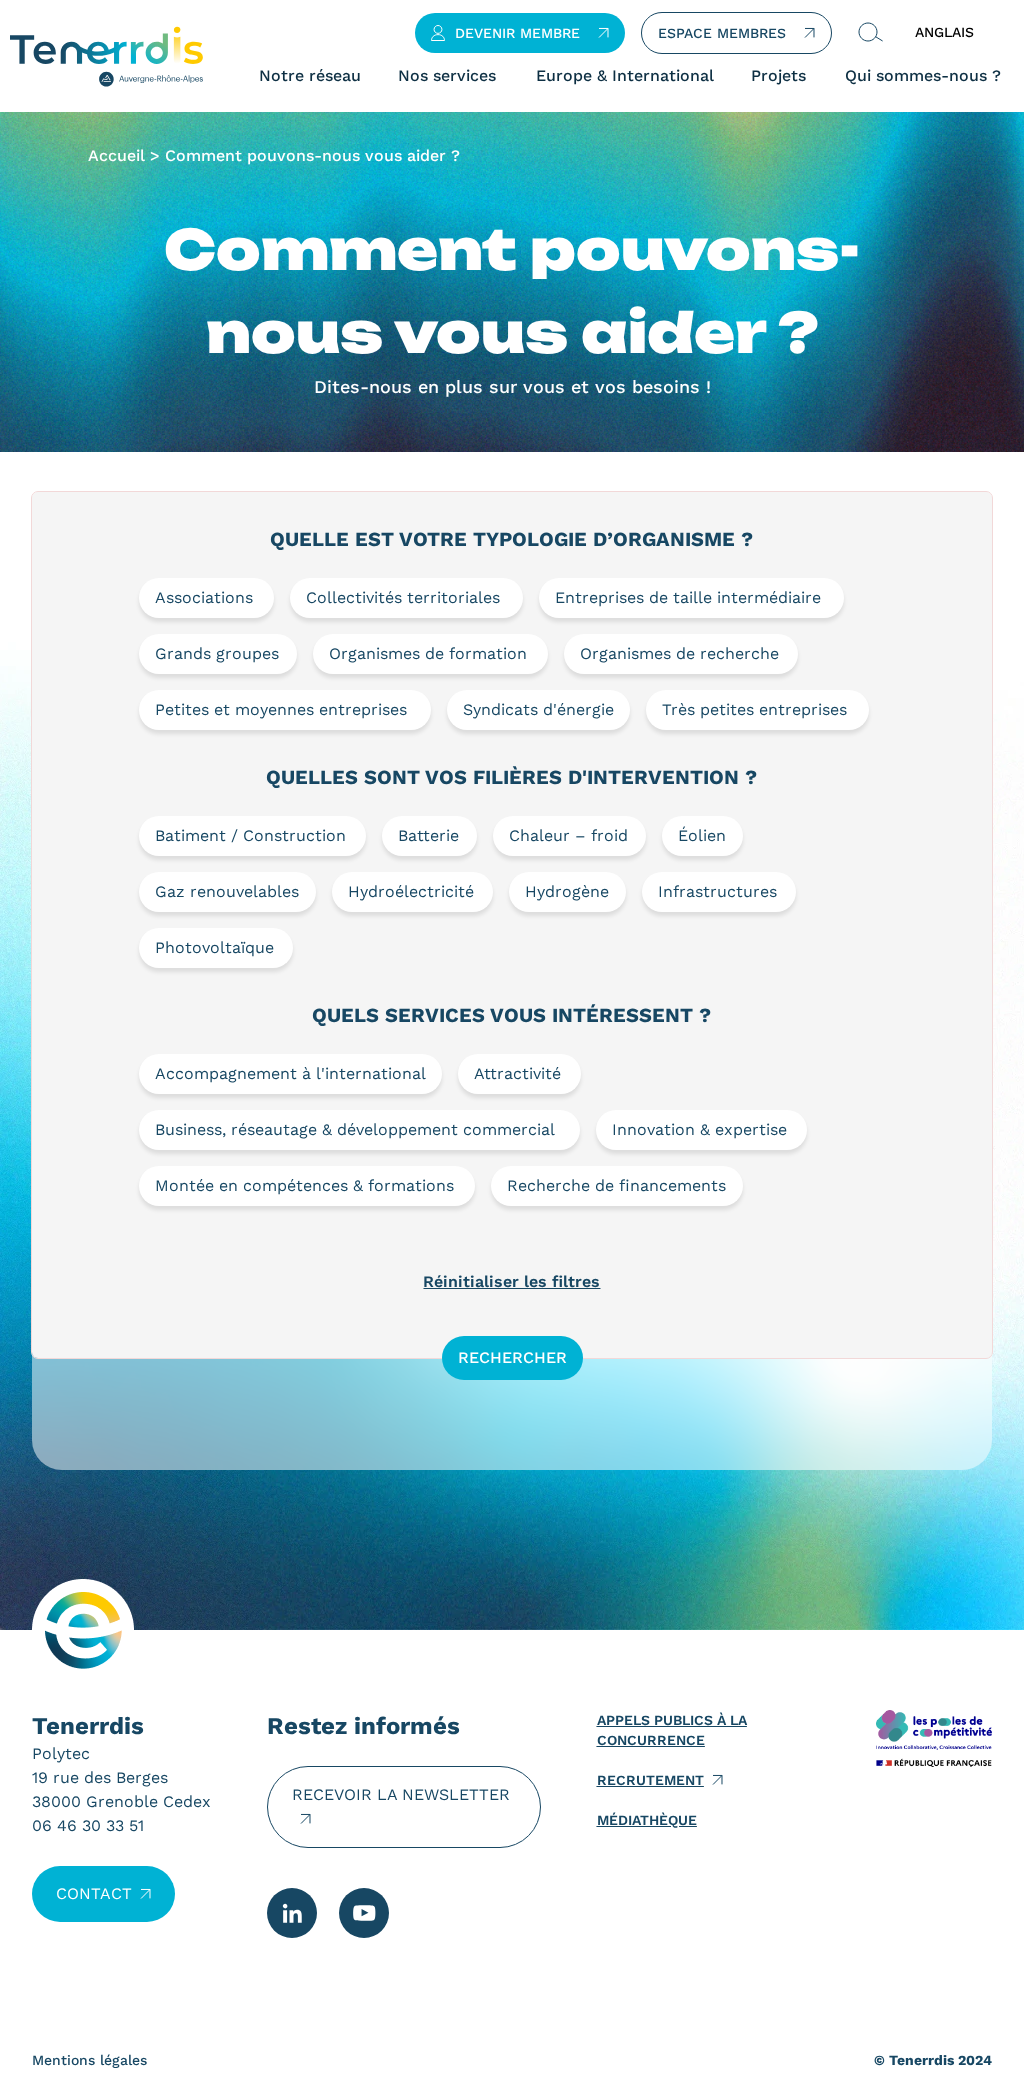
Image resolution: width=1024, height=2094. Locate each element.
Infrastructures (717, 891)
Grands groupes (217, 653)
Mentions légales (89, 2060)
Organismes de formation (428, 653)
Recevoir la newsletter (401, 1794)
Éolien (702, 835)
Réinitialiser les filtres (511, 1281)
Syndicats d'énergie (538, 709)
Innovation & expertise (699, 1129)
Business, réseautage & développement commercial (355, 1129)
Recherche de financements (616, 1185)
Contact (94, 1893)
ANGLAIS (944, 32)
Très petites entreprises (754, 709)
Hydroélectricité (411, 891)
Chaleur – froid (568, 835)
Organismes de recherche (679, 653)
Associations (204, 597)
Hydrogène (567, 891)
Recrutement (650, 1780)
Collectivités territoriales (403, 597)
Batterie (428, 835)
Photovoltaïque (214, 947)
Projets (778, 76)
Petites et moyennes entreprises (281, 709)
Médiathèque (647, 1820)
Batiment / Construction (250, 835)
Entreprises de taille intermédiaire (688, 597)
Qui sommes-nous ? (923, 76)
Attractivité (517, 1073)
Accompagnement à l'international (290, 1073)
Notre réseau (310, 76)
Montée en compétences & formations (304, 1185)
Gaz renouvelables (227, 891)
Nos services (447, 76)
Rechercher (512, 1357)
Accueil (116, 155)
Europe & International (625, 76)
